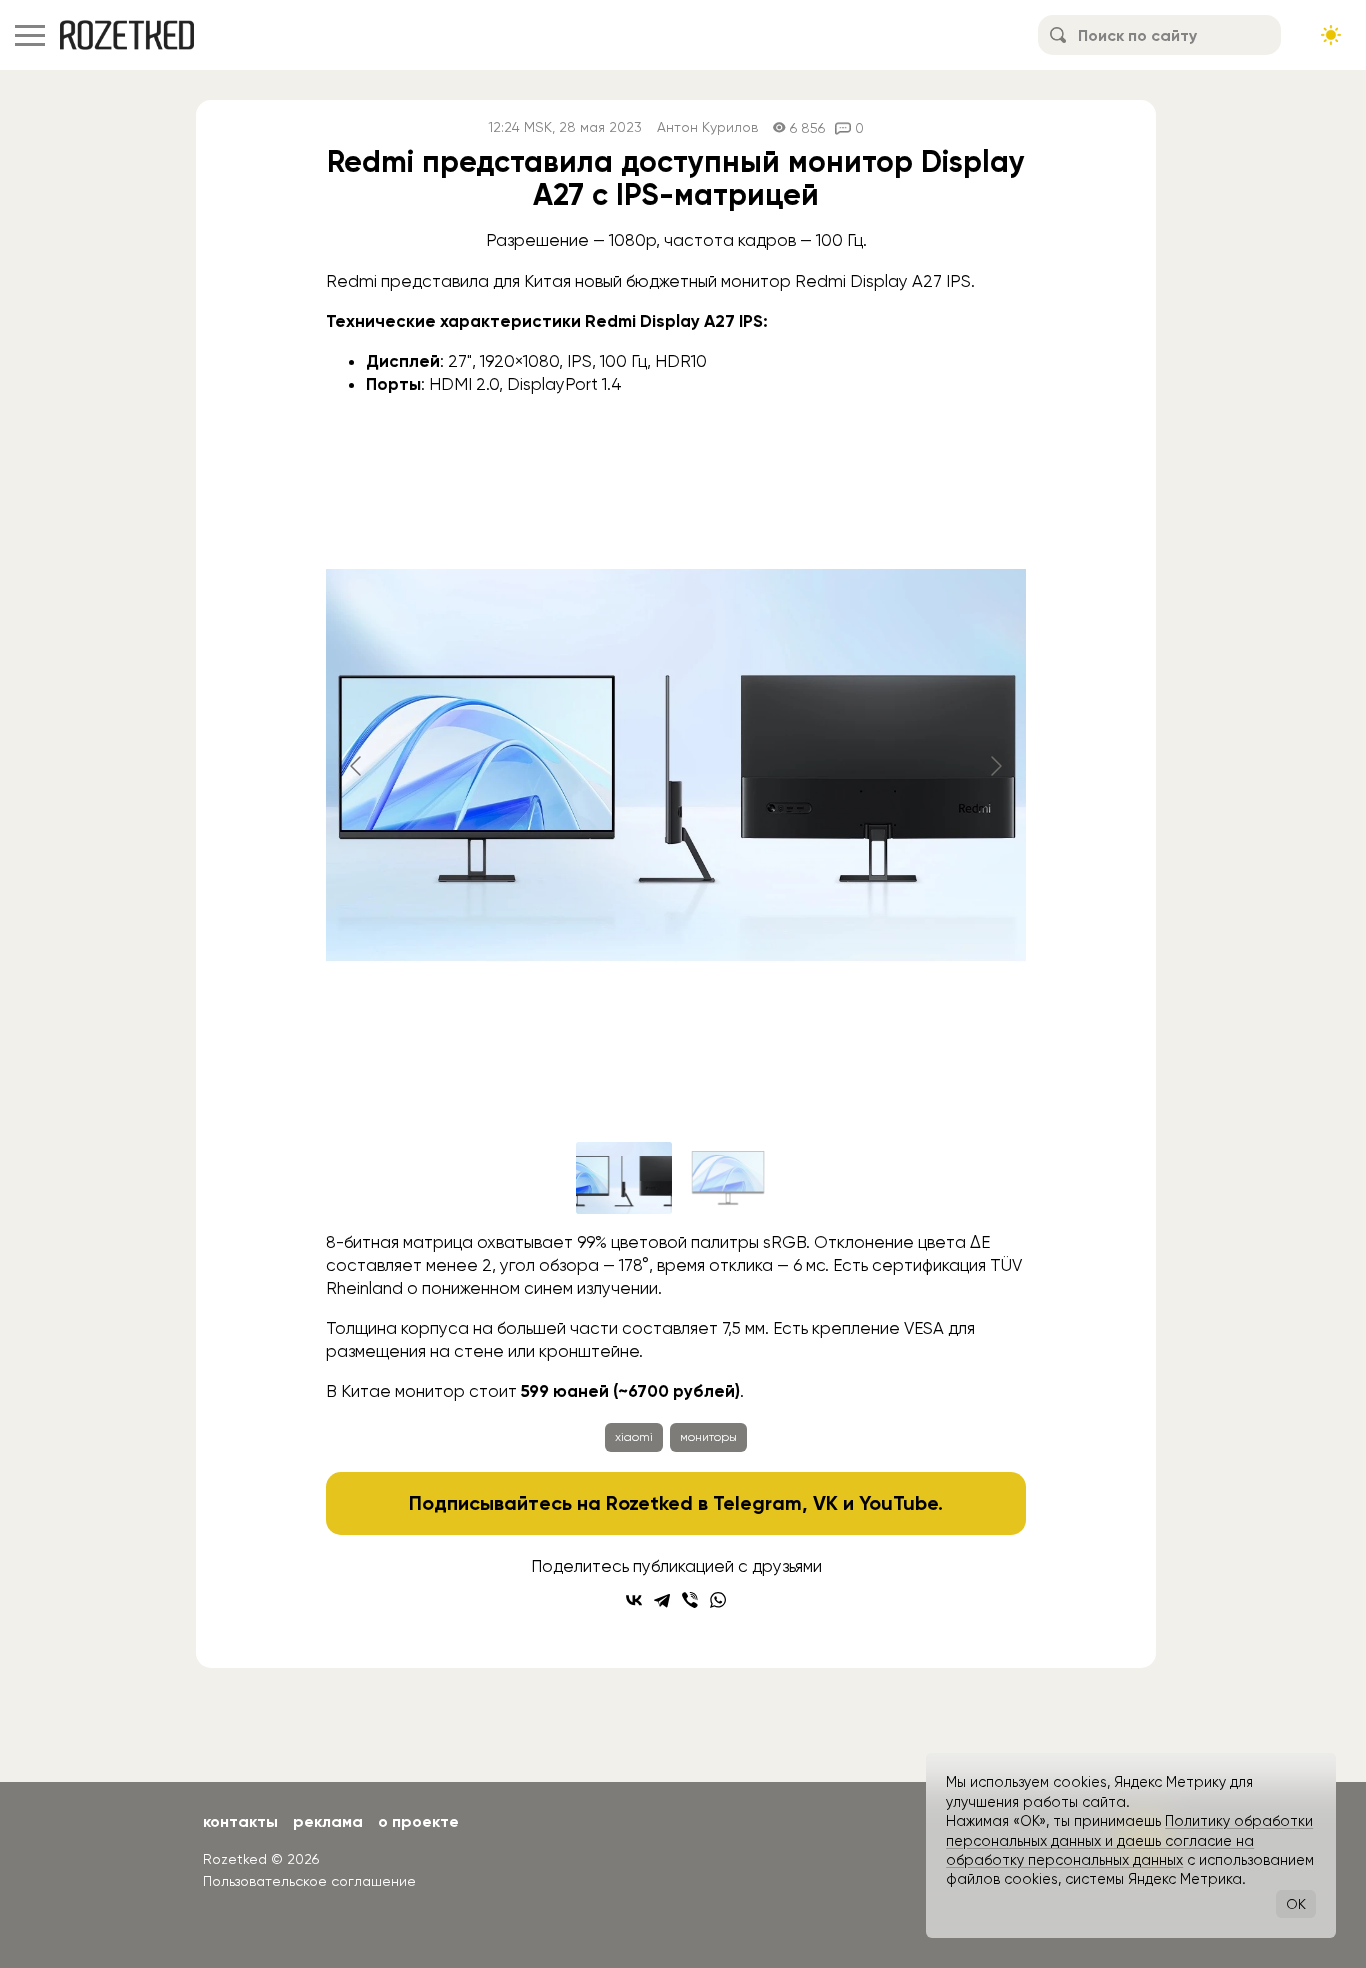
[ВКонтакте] (634, 1600)
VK (825, 1503)
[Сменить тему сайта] (1331, 35)
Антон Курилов (707, 127)
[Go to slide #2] (728, 1178)
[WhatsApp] (718, 1600)
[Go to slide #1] (624, 1178)
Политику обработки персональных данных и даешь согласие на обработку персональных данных (1129, 1840)
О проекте (418, 1821)
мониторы (708, 1437)
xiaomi (634, 1437)
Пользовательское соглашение (309, 1881)
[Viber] (690, 1600)
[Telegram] (662, 1600)
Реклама (328, 1821)
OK (1296, 1904)
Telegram (757, 1503)
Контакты (240, 1821)
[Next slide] (995, 766)
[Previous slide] (357, 766)
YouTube (898, 1503)
